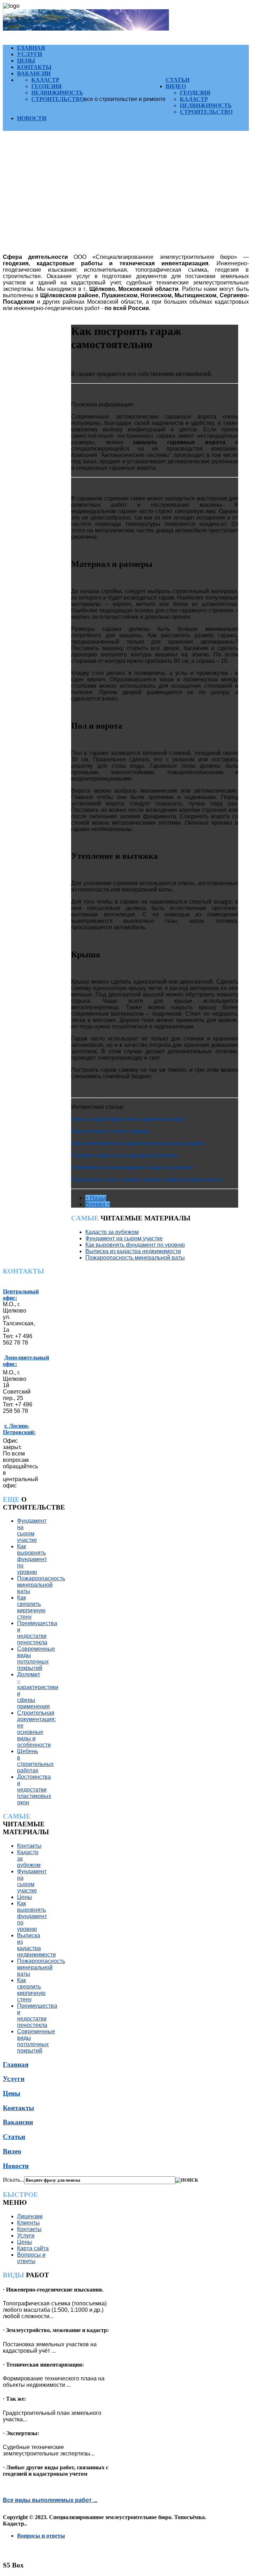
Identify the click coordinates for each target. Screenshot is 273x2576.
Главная (31, 48)
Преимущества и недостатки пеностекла (37, 1633)
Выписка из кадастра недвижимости (133, 1251)
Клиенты (28, 2223)
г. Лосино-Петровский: (19, 1429)
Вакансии (34, 73)
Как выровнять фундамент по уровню (135, 1245)
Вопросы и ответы (31, 2258)
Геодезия (47, 86)
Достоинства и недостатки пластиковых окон (34, 1790)
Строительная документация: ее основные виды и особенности (36, 1729)
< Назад (96, 1198)
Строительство (58, 99)
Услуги (30, 54)
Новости (32, 118)
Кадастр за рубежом (112, 1232)
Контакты (34, 67)
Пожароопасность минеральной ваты (135, 1258)
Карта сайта (33, 2248)
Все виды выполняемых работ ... (50, 2500)
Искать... (14, 2180)
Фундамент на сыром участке (124, 1238)
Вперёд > (98, 1204)
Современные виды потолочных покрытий (36, 1658)
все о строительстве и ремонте (125, 99)
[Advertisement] (126, 198)
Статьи (178, 80)
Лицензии (30, 2216)
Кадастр (45, 80)
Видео (176, 86)
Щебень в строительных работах (35, 1761)
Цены (26, 61)
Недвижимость (57, 93)
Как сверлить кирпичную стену (31, 1607)
